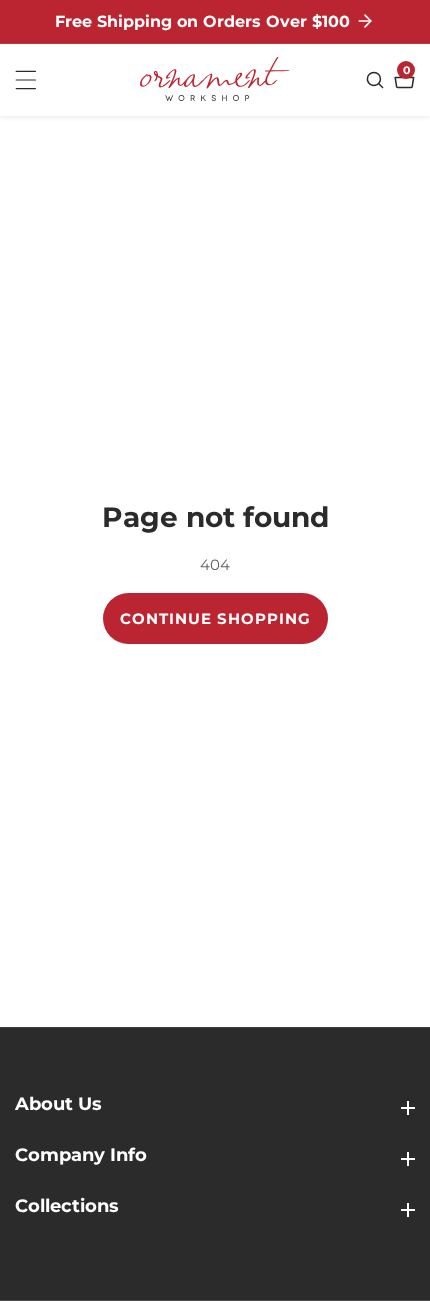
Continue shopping (215, 618)
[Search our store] (377, 80)
